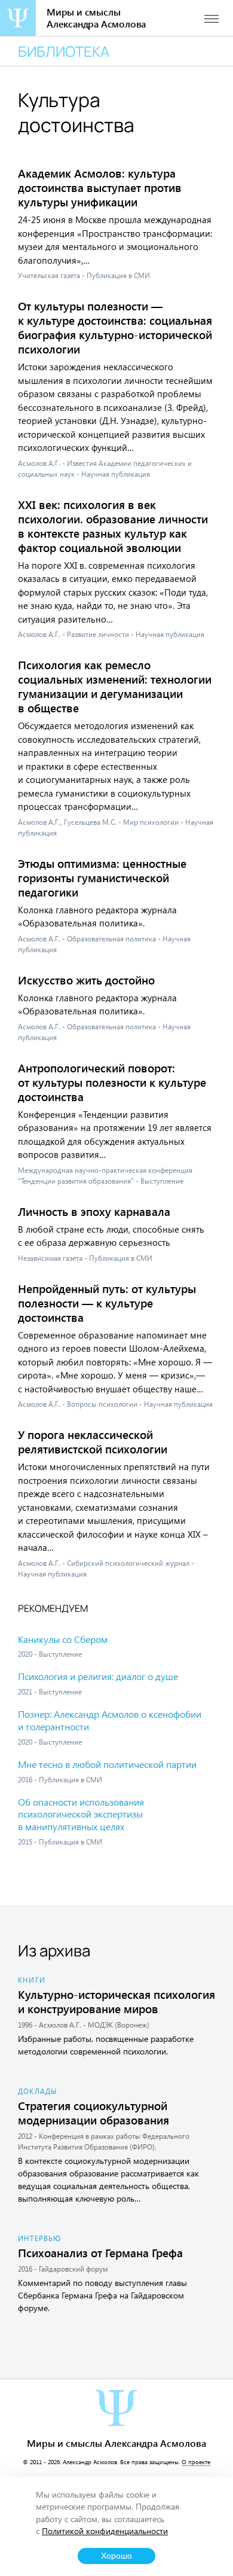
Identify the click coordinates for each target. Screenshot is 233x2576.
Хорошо (116, 2556)
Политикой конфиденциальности (105, 2531)
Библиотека (64, 51)
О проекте (196, 2462)
